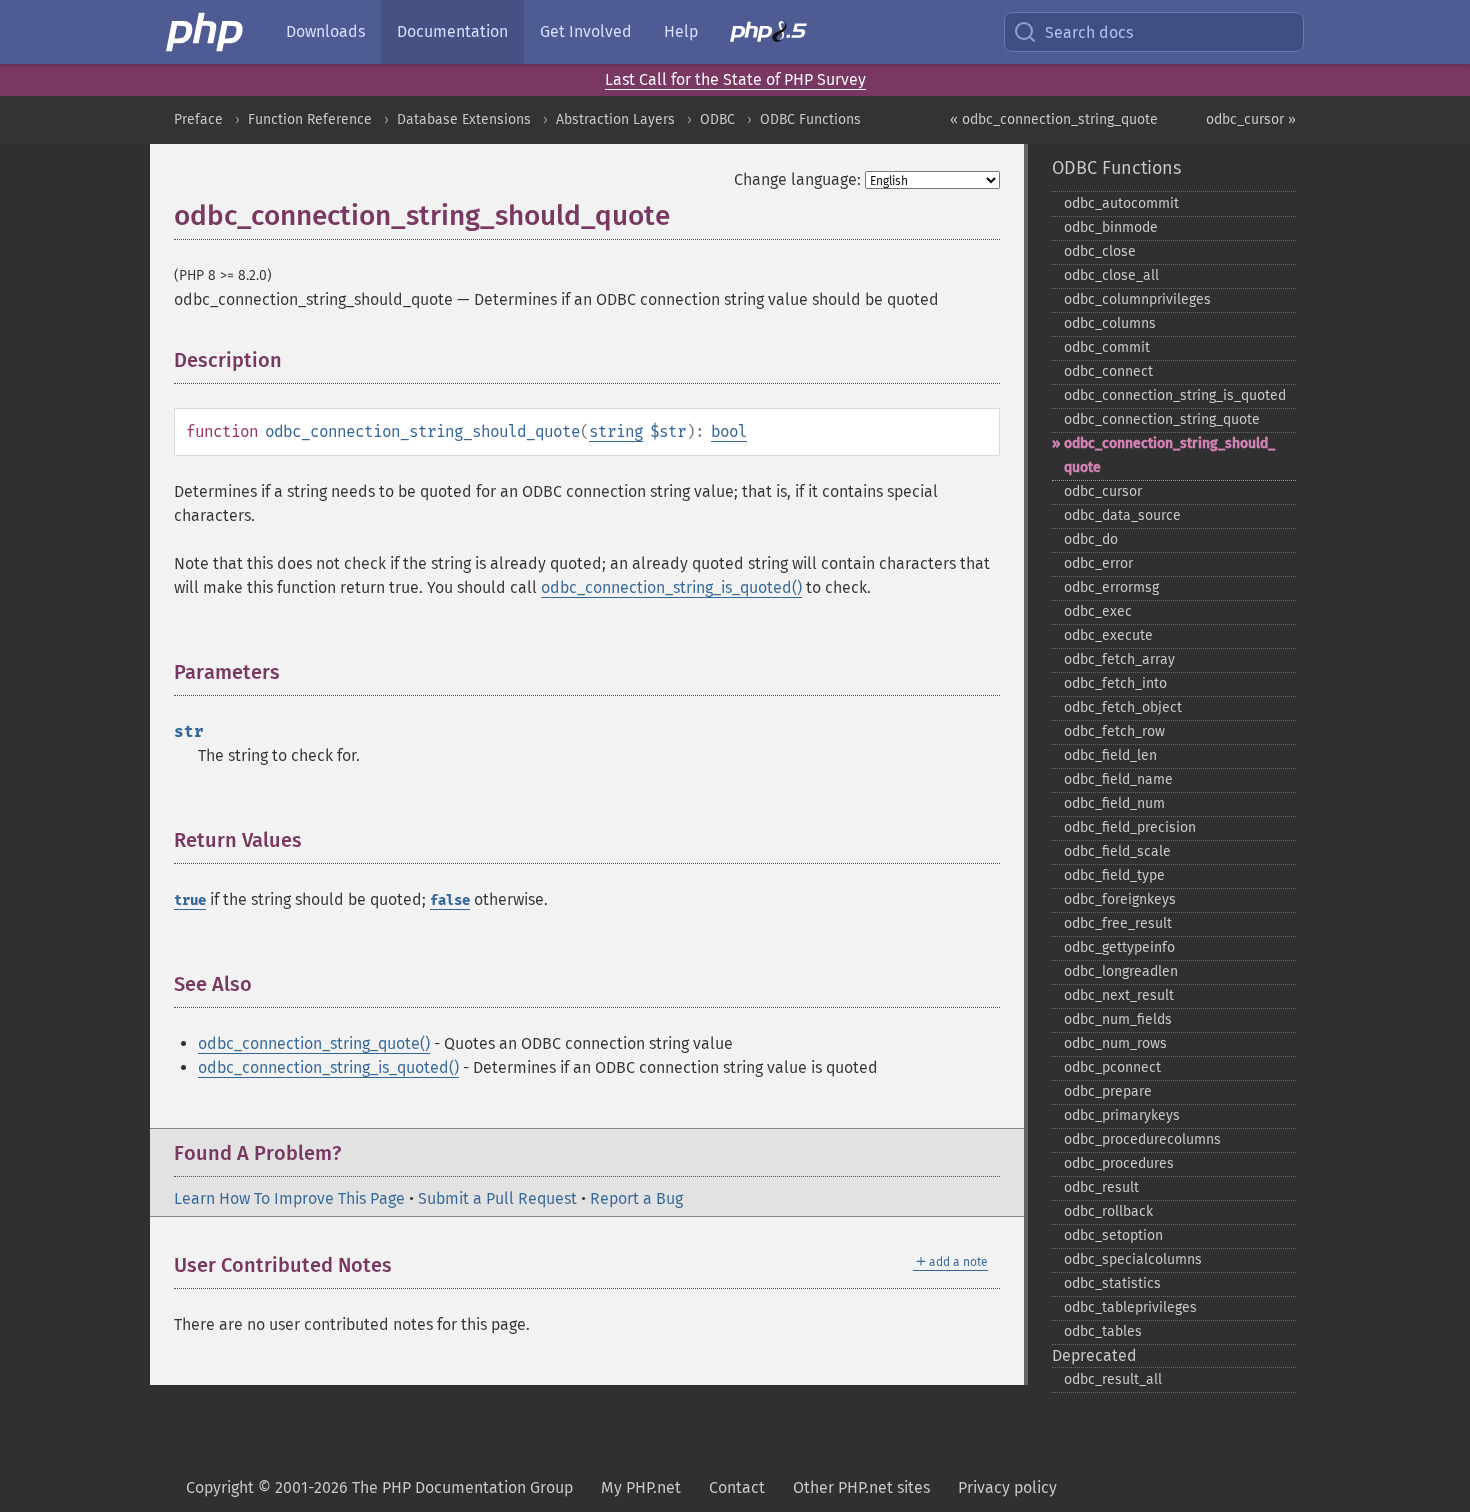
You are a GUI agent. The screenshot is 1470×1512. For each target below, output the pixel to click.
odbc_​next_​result (1119, 995)
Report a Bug (636, 1198)
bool (729, 431)
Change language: (797, 179)
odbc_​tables (1103, 1331)
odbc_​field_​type (1114, 875)
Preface (198, 119)
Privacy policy (1007, 1487)
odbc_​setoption (1113, 1235)
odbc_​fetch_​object (1123, 707)
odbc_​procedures (1119, 1163)
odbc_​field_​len (1110, 755)
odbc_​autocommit (1121, 203)
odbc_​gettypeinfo (1119, 947)
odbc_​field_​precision (1130, 827)
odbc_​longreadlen (1121, 971)
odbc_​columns (1110, 323)
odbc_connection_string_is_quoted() (671, 587)
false (450, 900)
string (616, 431)
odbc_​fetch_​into (1115, 683)
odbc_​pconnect (1112, 1067)
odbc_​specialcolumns (1133, 1259)
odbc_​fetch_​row (1114, 731)
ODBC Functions (810, 119)
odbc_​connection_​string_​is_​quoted (1175, 395)
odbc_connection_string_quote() (314, 1043)
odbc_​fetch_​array (1119, 659)
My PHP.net (641, 1487)
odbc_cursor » (1251, 119)
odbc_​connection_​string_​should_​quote (1169, 455)
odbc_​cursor (1103, 491)
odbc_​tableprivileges (1130, 1307)
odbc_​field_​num (1114, 803)
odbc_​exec (1098, 611)
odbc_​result (1101, 1187)
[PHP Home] (206, 32)
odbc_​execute (1108, 635)
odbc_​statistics (1112, 1283)
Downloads (325, 31)
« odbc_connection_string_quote (1054, 119)
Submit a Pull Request (497, 1198)
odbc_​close (1100, 251)
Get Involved (586, 31)
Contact (737, 1487)
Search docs (1089, 32)
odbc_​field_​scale (1117, 851)
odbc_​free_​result (1118, 923)
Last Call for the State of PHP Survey (735, 79)
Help (681, 31)
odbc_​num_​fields (1118, 1019)
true (190, 900)
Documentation (452, 31)
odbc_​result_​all (1113, 1379)
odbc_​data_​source (1122, 515)
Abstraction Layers (615, 119)
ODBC (717, 119)
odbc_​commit (1107, 347)
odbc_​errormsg (1111, 587)
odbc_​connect (1108, 371)
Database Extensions (464, 119)
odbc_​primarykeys (1122, 1115)
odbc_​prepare (1108, 1091)
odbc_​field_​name (1118, 779)
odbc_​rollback (1108, 1211)
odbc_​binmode (1111, 227)
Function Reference (310, 119)
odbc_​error (1098, 563)
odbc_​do (1091, 539)
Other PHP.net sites (861, 1487)
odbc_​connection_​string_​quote (1162, 419)
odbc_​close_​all (1111, 275)
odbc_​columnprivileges (1137, 299)
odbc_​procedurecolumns (1142, 1139)
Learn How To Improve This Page (289, 1198)
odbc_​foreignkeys (1120, 899)
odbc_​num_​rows (1115, 1043)
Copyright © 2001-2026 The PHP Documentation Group (379, 1487)
